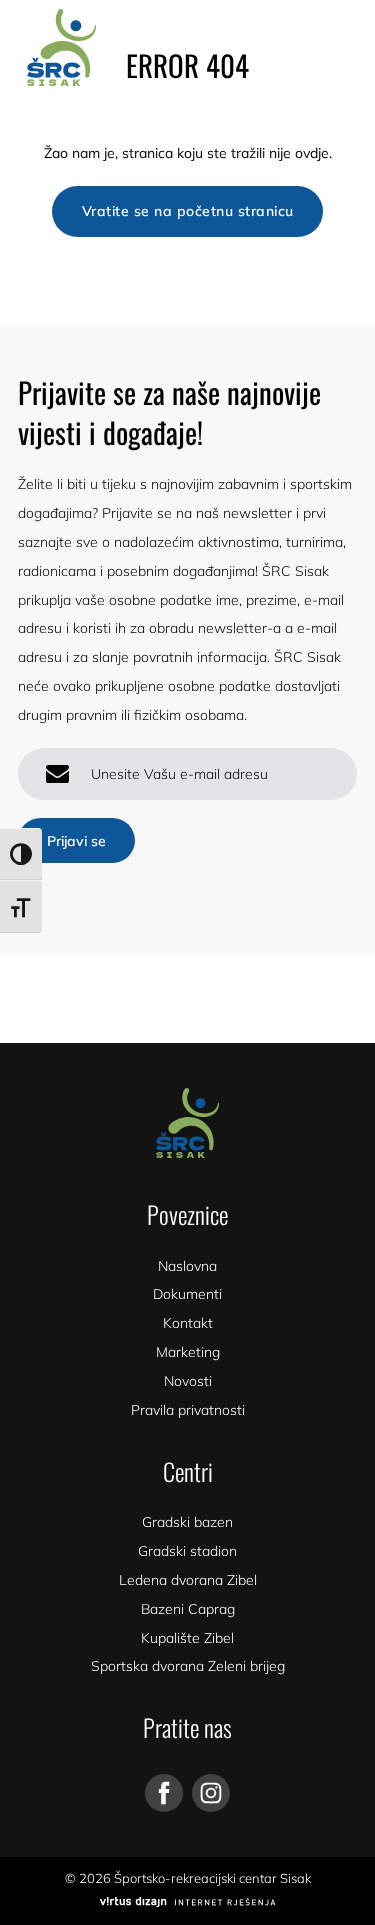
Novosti (188, 1381)
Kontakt (188, 1323)
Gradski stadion (187, 1551)
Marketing (188, 1352)
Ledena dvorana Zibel (188, 1580)
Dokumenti (187, 1294)
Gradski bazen (187, 1522)
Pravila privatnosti (188, 1410)
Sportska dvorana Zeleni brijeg (188, 1666)
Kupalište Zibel (187, 1638)
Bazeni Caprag (188, 1609)
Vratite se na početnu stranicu (188, 211)
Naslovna (187, 1266)
